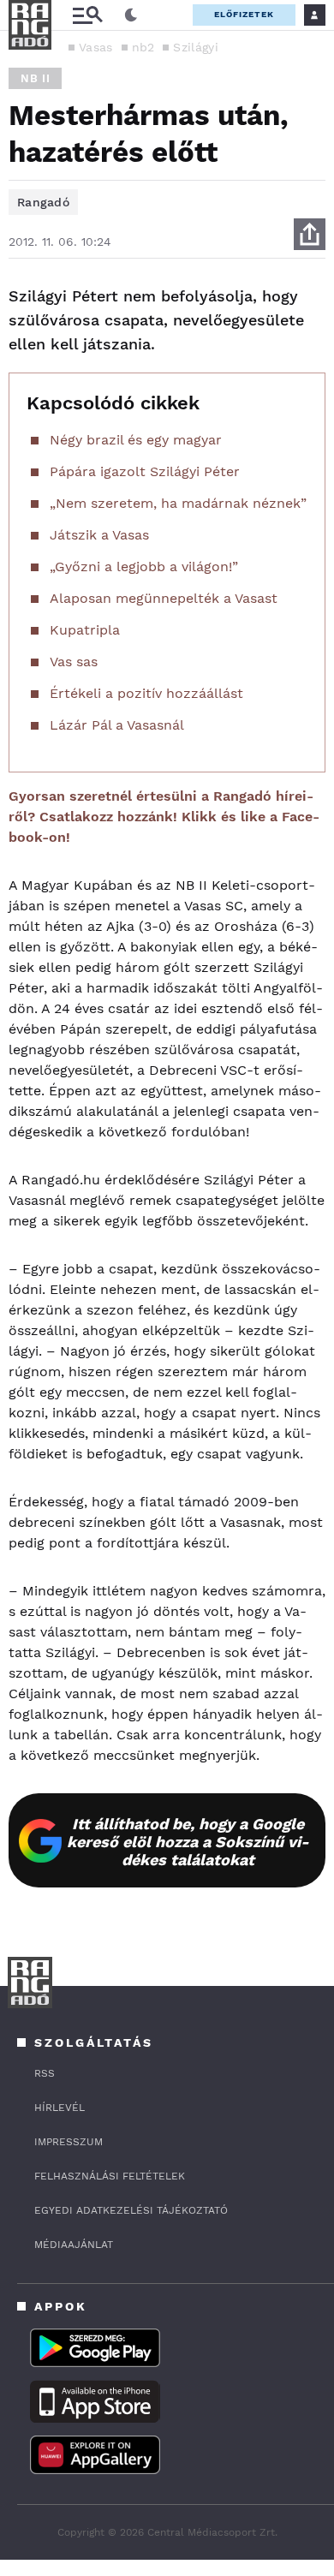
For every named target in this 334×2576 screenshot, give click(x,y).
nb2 (143, 47)
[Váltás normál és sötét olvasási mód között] (131, 15)
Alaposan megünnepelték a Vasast (164, 598)
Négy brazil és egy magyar (136, 440)
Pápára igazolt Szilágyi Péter (145, 471)
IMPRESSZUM (69, 2142)
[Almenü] (87, 15)
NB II (35, 78)
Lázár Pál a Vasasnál (117, 725)
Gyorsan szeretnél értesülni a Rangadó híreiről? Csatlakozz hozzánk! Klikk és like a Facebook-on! (164, 817)
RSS (45, 2073)
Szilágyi (195, 47)
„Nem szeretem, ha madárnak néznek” (178, 503)
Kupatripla (85, 630)
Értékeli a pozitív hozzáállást (146, 693)
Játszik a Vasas (99, 535)
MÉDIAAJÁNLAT (74, 2245)
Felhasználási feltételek (110, 2176)
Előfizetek (244, 14)
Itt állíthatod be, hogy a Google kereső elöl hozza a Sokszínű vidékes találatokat (188, 1842)
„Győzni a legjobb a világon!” (144, 566)
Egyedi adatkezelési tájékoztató (131, 2210)
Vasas (96, 47)
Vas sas (74, 662)
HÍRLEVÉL (60, 2108)
